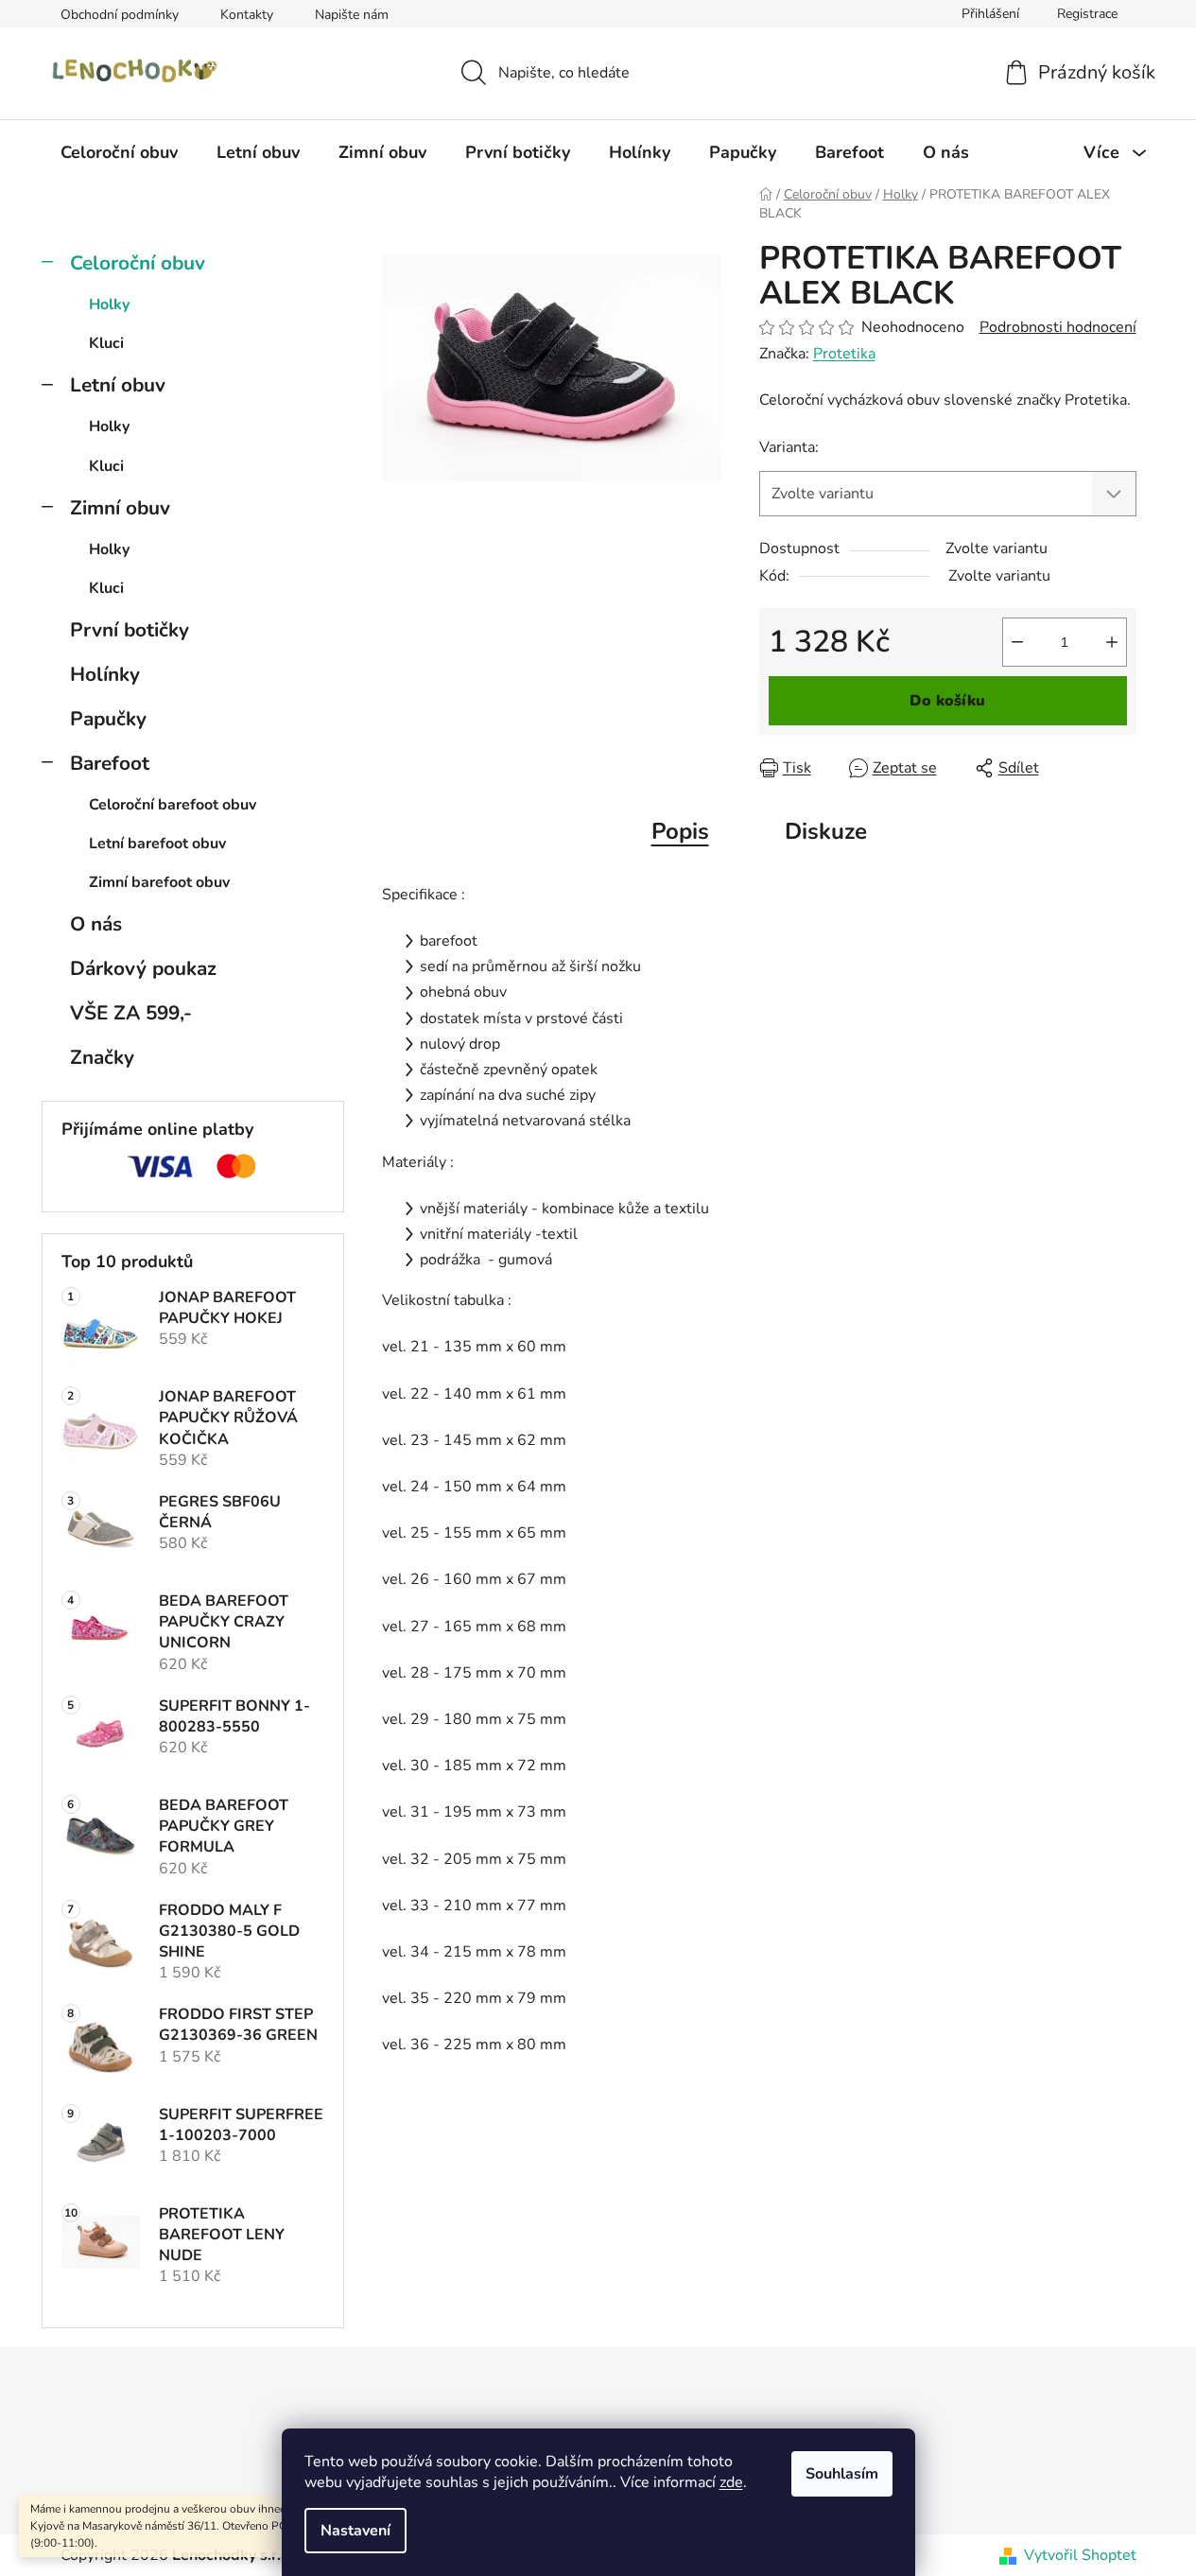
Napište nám (352, 15)
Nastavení (355, 2531)
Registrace (1087, 14)
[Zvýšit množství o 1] (1112, 642)
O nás (96, 924)
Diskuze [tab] (826, 831)
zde (731, 2482)
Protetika (844, 354)
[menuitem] (119, 152)
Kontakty (247, 15)
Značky (102, 1057)
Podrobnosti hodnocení (1058, 327)
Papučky (108, 719)
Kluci (106, 343)
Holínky (105, 674)
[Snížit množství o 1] (1017, 642)
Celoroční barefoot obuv (173, 805)
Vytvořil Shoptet (1080, 2555)
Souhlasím (842, 2474)
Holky (109, 305)
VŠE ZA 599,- (131, 1013)
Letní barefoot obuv (157, 844)
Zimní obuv (120, 508)
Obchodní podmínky (120, 15)
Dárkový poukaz (143, 968)
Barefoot (110, 763)
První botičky (130, 630)
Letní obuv (118, 385)
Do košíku (947, 701)
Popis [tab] (680, 831)
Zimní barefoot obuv (159, 882)
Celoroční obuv (138, 263)
